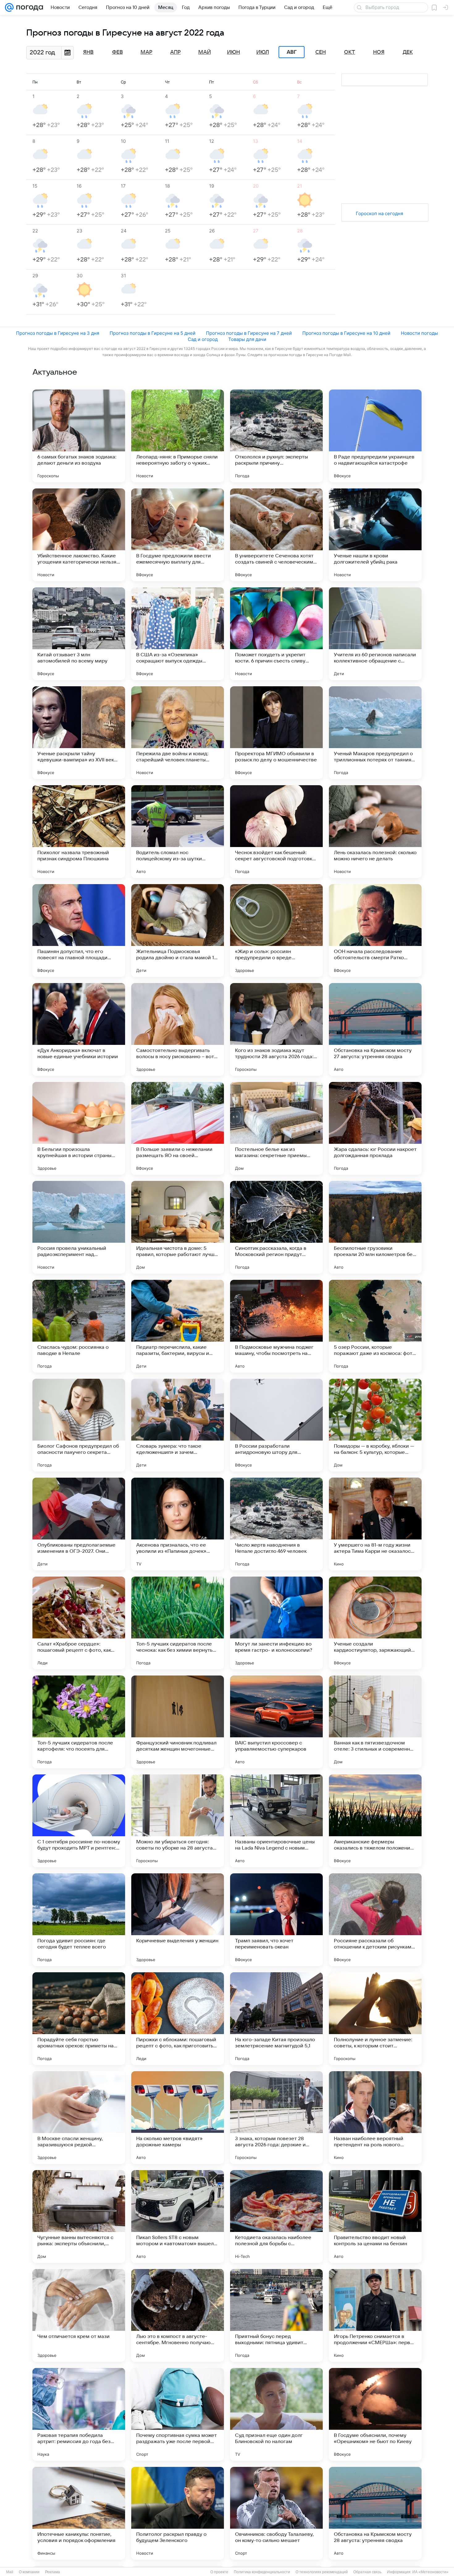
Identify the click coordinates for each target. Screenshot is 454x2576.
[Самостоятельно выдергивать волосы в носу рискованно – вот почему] (178, 1029)
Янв (88, 52)
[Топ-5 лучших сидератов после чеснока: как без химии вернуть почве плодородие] (178, 1623)
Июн (233, 52)
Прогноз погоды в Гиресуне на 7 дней (249, 333)
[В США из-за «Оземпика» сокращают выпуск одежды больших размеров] (178, 634)
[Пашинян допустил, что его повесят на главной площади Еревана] (79, 930)
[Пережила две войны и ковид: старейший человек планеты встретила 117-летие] (178, 733)
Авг (292, 52)
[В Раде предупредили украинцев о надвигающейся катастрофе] (375, 436)
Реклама (53, 2572)
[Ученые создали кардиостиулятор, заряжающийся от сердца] (375, 1623)
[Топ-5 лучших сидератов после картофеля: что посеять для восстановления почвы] (79, 1722)
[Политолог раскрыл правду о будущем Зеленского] (178, 2513)
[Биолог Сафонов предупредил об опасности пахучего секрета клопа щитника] (79, 1425)
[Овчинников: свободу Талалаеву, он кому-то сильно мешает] (276, 2513)
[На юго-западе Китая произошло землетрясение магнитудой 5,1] (276, 2019)
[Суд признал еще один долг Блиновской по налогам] (276, 2414)
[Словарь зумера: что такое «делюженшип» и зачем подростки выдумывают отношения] (178, 1425)
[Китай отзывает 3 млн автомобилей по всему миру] (79, 634)
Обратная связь (367, 2572)
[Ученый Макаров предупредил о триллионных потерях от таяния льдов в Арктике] (375, 733)
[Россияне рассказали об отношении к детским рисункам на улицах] (375, 1920)
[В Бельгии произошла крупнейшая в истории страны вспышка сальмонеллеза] (79, 1128)
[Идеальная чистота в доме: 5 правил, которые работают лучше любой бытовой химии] (178, 1227)
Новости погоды (419, 333)
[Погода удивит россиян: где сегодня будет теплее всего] (79, 1920)
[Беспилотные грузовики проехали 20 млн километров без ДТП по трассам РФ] (375, 1227)
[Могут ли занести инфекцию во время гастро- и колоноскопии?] (276, 1623)
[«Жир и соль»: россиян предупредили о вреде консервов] (276, 930)
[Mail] (9, 7)
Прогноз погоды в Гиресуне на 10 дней (346, 333)
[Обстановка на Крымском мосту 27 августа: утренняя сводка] (375, 1029)
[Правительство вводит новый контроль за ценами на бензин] (375, 2216)
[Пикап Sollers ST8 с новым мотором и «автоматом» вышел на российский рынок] (178, 2216)
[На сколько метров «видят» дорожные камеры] (178, 2118)
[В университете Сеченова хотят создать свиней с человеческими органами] (276, 535)
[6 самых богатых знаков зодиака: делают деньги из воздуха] (79, 436)
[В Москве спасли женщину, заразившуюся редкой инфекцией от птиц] (79, 2118)
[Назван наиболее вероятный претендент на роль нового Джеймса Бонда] (375, 2118)
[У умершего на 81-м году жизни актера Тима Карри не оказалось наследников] (375, 1524)
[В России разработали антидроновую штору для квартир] (276, 1425)
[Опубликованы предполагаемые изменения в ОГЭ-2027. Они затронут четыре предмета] (79, 1524)
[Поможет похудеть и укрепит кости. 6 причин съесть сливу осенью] (276, 634)
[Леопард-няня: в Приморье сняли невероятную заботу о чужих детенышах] (178, 436)
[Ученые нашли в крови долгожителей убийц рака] (375, 535)
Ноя (379, 52)
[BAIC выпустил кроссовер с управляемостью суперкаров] (276, 1722)
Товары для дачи (247, 339)
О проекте (219, 2572)
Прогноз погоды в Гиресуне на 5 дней (153, 333)
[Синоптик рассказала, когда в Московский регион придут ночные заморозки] (276, 1227)
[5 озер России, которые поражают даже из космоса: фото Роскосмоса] (375, 1326)
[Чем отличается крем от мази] (79, 2315)
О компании (29, 2572)
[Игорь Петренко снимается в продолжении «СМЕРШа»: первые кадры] (375, 2315)
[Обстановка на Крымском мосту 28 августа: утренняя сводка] (375, 2513)
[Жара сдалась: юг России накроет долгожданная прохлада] (375, 1128)
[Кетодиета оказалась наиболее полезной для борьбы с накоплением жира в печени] (276, 2216)
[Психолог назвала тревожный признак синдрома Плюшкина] (79, 832)
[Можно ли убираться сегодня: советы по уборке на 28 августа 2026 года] (178, 1821)
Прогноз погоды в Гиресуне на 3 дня (58, 333)
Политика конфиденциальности (262, 2572)
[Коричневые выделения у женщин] (178, 1920)
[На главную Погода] (28, 7)
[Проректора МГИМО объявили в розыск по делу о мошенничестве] (276, 733)
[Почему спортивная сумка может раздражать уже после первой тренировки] (178, 2414)
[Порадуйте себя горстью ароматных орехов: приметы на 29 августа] (79, 2019)
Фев (118, 52)
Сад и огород (203, 339)
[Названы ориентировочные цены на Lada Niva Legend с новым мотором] (276, 1821)
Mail (10, 2572)
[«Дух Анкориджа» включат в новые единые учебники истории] (79, 1029)
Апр (175, 52)
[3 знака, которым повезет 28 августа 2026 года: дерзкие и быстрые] (276, 2118)
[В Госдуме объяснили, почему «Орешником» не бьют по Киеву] (375, 2414)
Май (205, 52)
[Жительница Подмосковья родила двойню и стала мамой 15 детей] (178, 930)
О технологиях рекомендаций (322, 2572)
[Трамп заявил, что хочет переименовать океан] (276, 1920)
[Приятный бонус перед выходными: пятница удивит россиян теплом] (276, 2315)
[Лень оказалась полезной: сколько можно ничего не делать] (375, 832)
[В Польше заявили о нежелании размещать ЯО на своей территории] (178, 1128)
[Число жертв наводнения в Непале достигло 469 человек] (276, 1524)
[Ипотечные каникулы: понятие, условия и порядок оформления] (79, 2513)
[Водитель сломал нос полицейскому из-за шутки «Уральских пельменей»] (178, 832)
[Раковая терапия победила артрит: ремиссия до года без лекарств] (79, 2414)
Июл (263, 52)
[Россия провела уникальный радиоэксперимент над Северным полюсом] (79, 1227)
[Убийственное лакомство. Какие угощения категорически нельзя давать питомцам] (79, 535)
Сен (321, 52)
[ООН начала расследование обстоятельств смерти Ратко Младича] (375, 930)
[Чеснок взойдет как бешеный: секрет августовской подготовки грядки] (276, 832)
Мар (146, 52)
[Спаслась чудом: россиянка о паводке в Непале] (79, 1326)
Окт (350, 52)
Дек (408, 52)
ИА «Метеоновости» (430, 2572)
